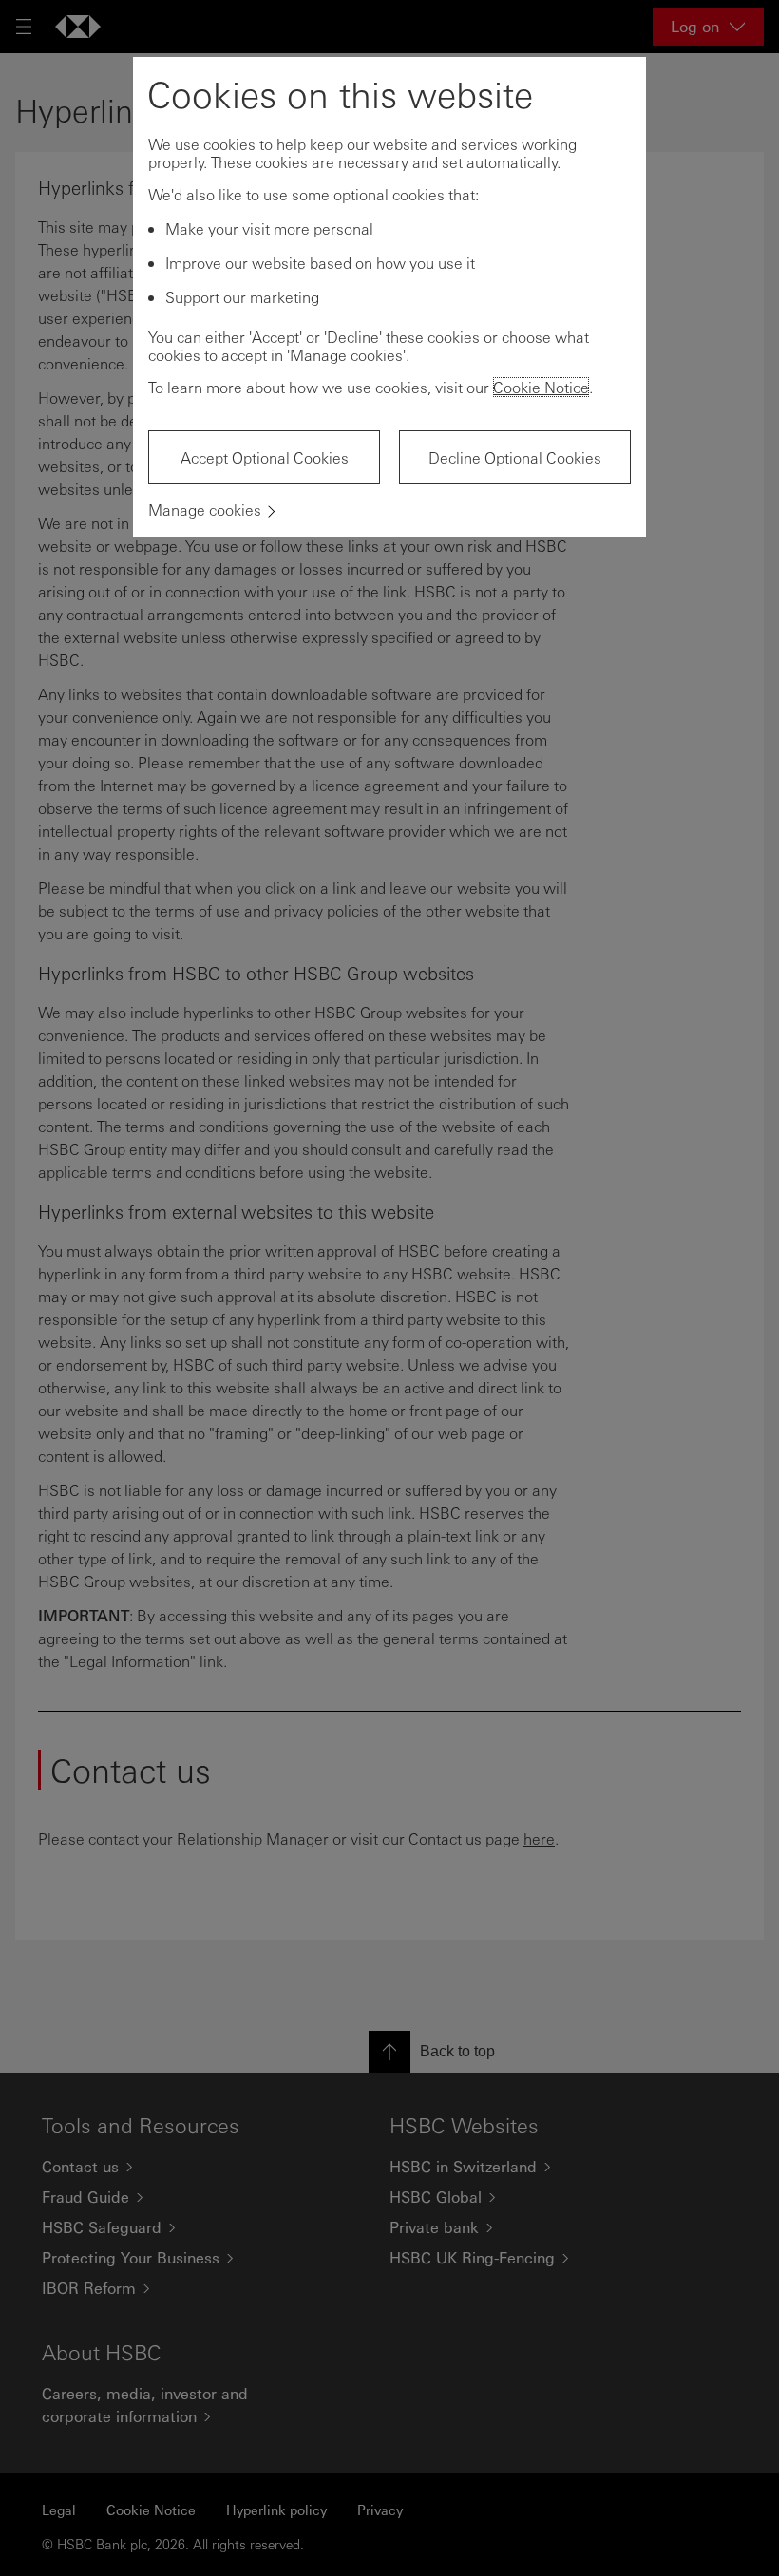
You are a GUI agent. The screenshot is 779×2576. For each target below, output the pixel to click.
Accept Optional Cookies (265, 457)
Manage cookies (205, 510)
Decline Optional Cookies (515, 457)
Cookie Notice (541, 387)
